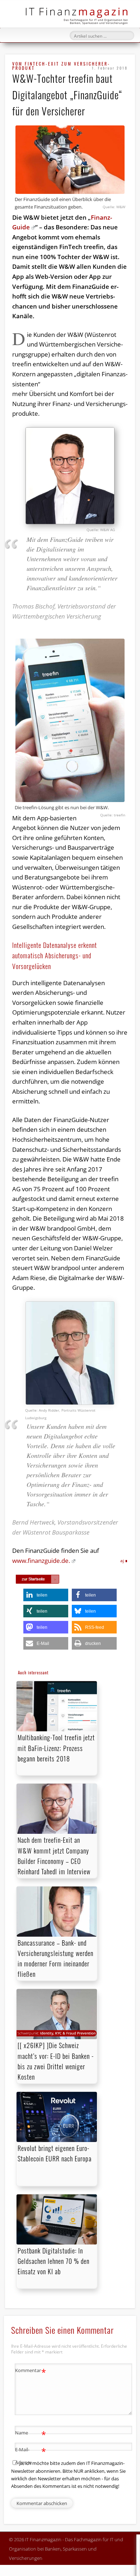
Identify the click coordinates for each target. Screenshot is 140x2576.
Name (31, 2434)
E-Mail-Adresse (31, 2455)
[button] (46, 1595)
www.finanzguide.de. (41, 1561)
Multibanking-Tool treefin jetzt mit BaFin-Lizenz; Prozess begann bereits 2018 (56, 1748)
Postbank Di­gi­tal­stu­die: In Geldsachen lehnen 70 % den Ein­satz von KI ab (53, 2261)
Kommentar (31, 2371)
